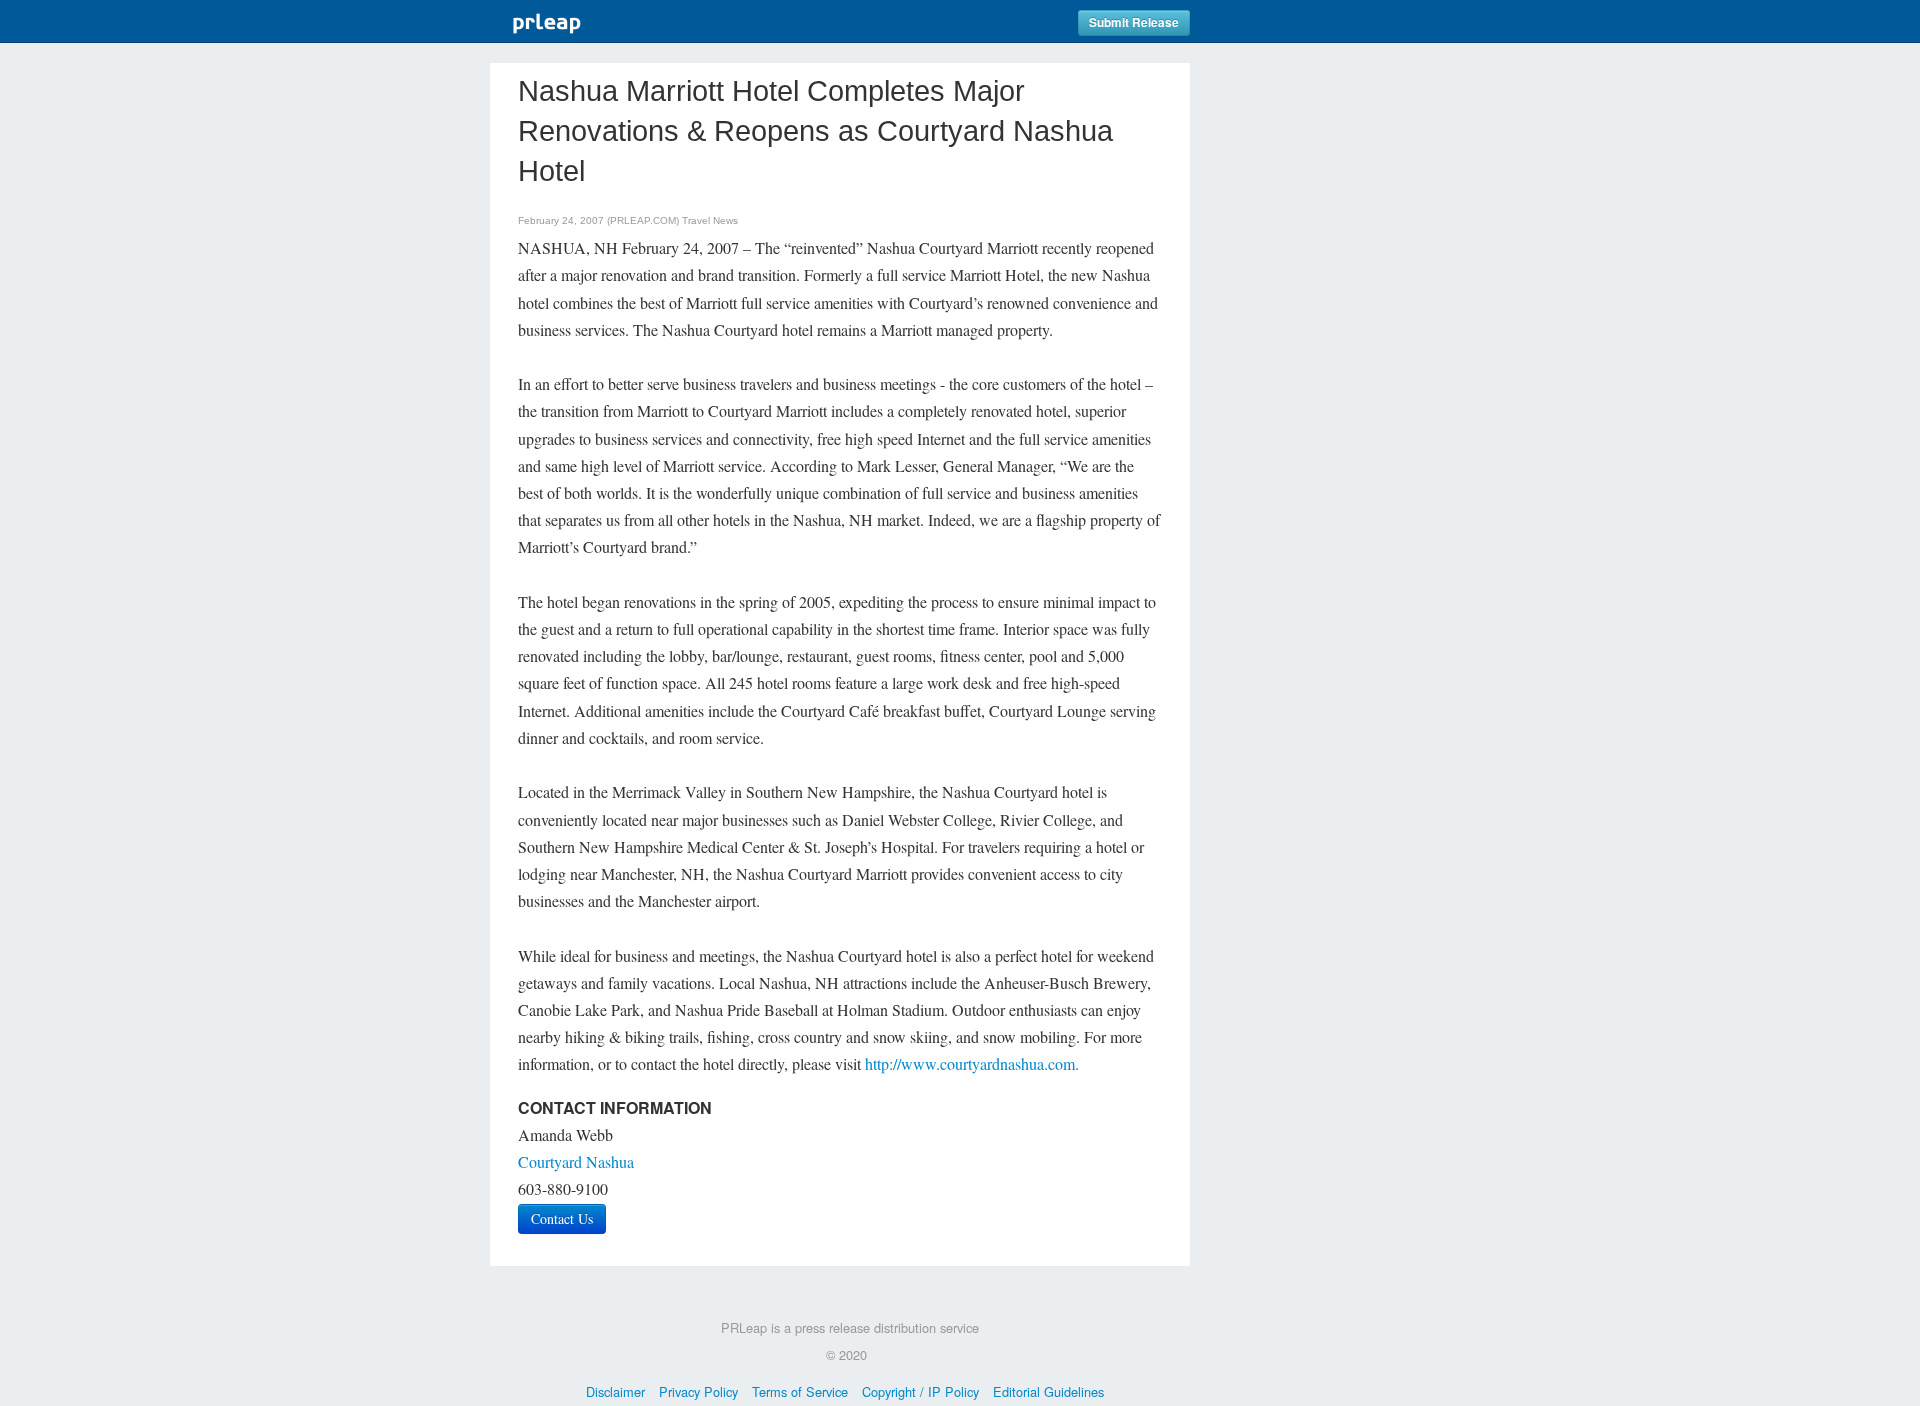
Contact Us (562, 1218)
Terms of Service (800, 1391)
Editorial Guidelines (1048, 1391)
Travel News (710, 220)
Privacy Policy (698, 1391)
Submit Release (1134, 22)
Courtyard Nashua (576, 1161)
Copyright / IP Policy (920, 1391)
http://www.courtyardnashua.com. (972, 1063)
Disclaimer (615, 1391)
